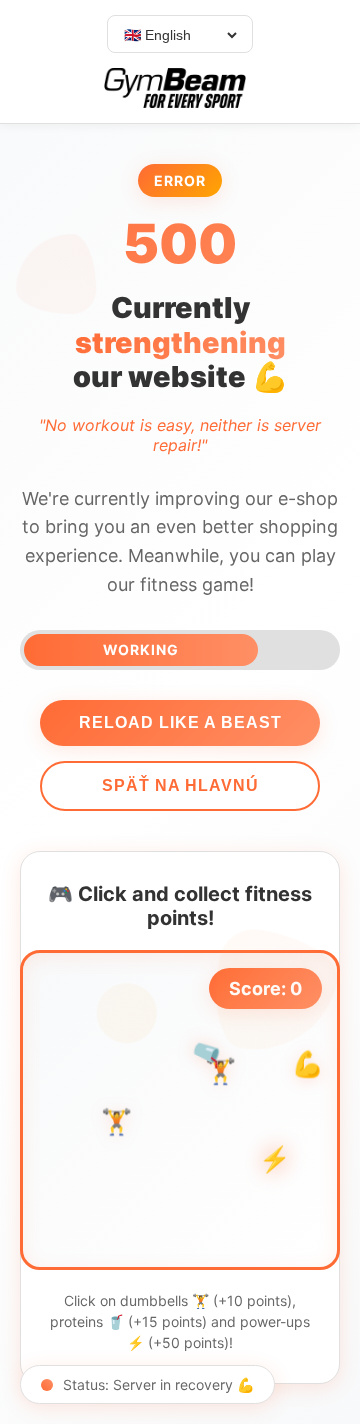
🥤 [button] (208, 1053)
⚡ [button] (274, 1159)
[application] (180, 1110)
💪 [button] (307, 1064)
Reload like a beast (180, 722)
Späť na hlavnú (180, 785)
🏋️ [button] (116, 1121)
